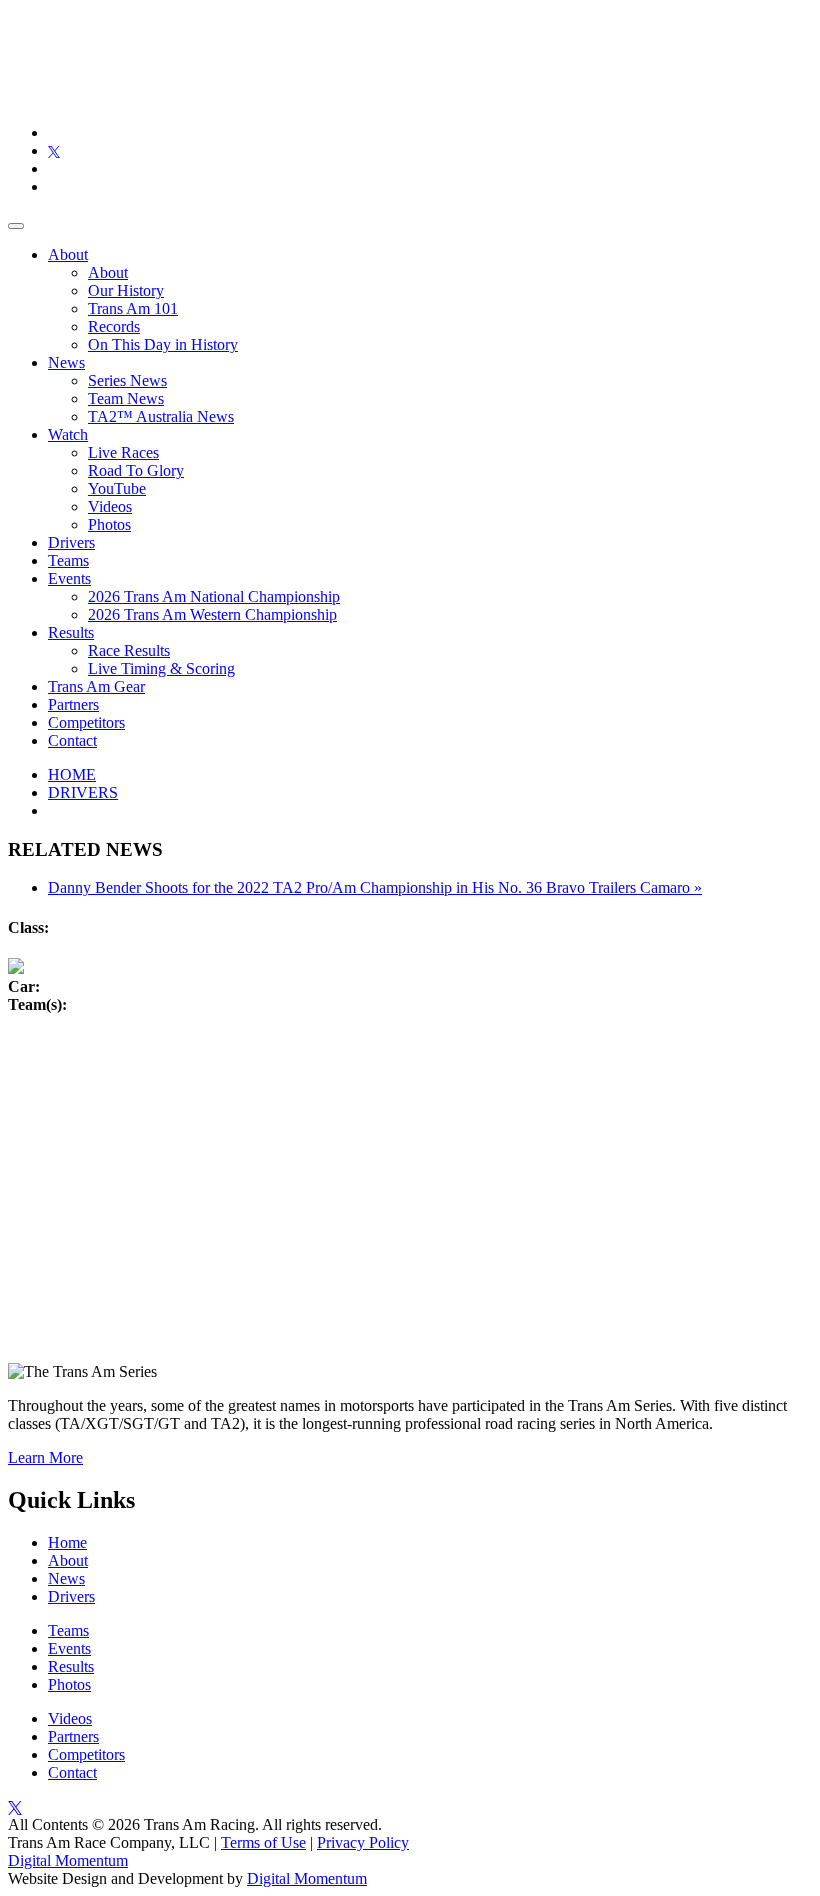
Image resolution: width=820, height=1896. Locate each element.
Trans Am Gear (96, 686)
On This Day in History (163, 344)
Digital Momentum (68, 1860)
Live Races (123, 452)
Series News (127, 380)
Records (114, 326)
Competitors (86, 722)
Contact (72, 740)
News (66, 362)
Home (67, 1542)
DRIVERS (83, 792)
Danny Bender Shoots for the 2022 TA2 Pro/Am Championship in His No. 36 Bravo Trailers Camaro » (375, 887)
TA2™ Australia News (161, 416)
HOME (72, 774)
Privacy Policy (363, 1842)
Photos (109, 524)
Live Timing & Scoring (161, 668)
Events (69, 578)
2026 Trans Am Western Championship (212, 614)
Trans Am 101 (133, 308)
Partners (73, 704)
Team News (126, 398)
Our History (126, 290)
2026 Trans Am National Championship (214, 596)
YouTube (117, 488)
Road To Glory (136, 470)
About (68, 254)
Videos (110, 506)
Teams (68, 560)
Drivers (71, 542)
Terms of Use (263, 1842)
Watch (68, 434)
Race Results (129, 650)
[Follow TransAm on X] (54, 150)
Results (71, 632)
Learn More (45, 1457)
